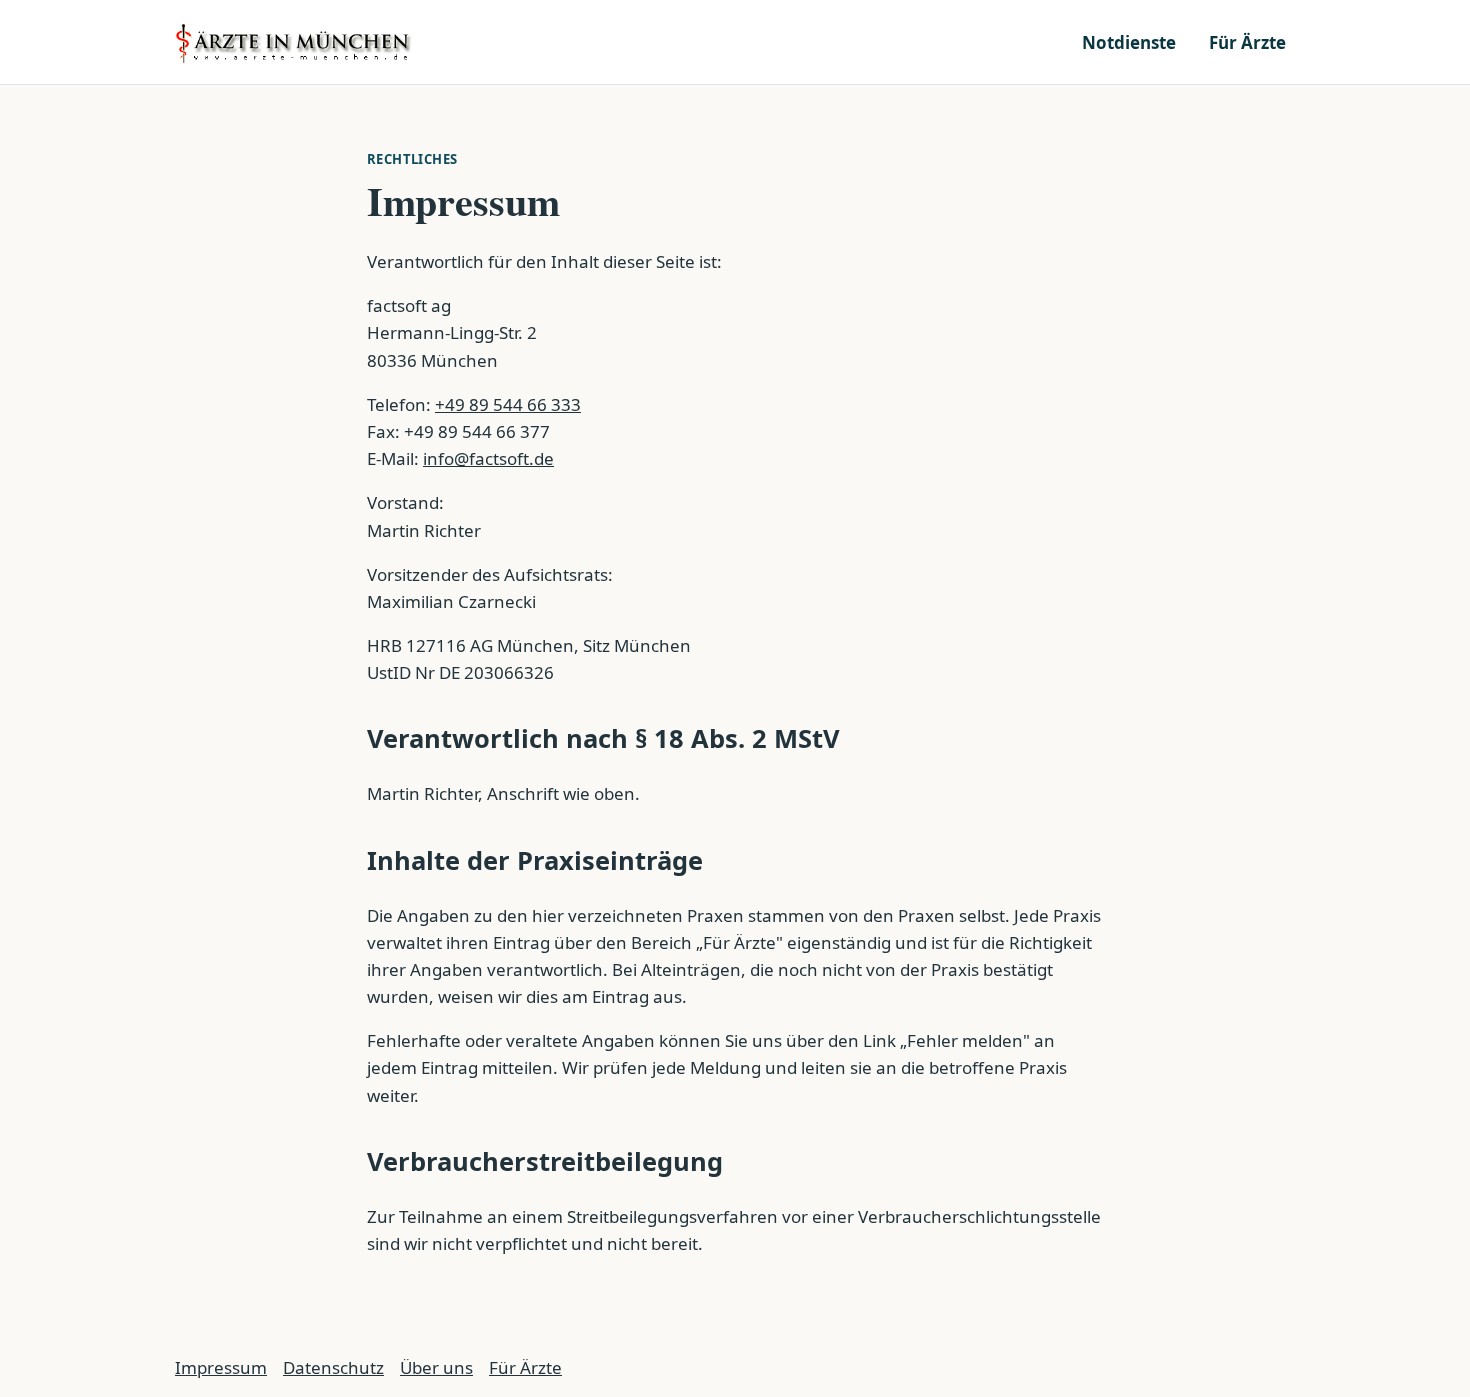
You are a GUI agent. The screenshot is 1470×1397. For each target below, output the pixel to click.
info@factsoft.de (488, 458)
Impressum (221, 1367)
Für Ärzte (1247, 42)
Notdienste (1129, 42)
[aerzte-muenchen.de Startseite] (295, 42)
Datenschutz (333, 1367)
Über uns (436, 1367)
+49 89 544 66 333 (508, 404)
